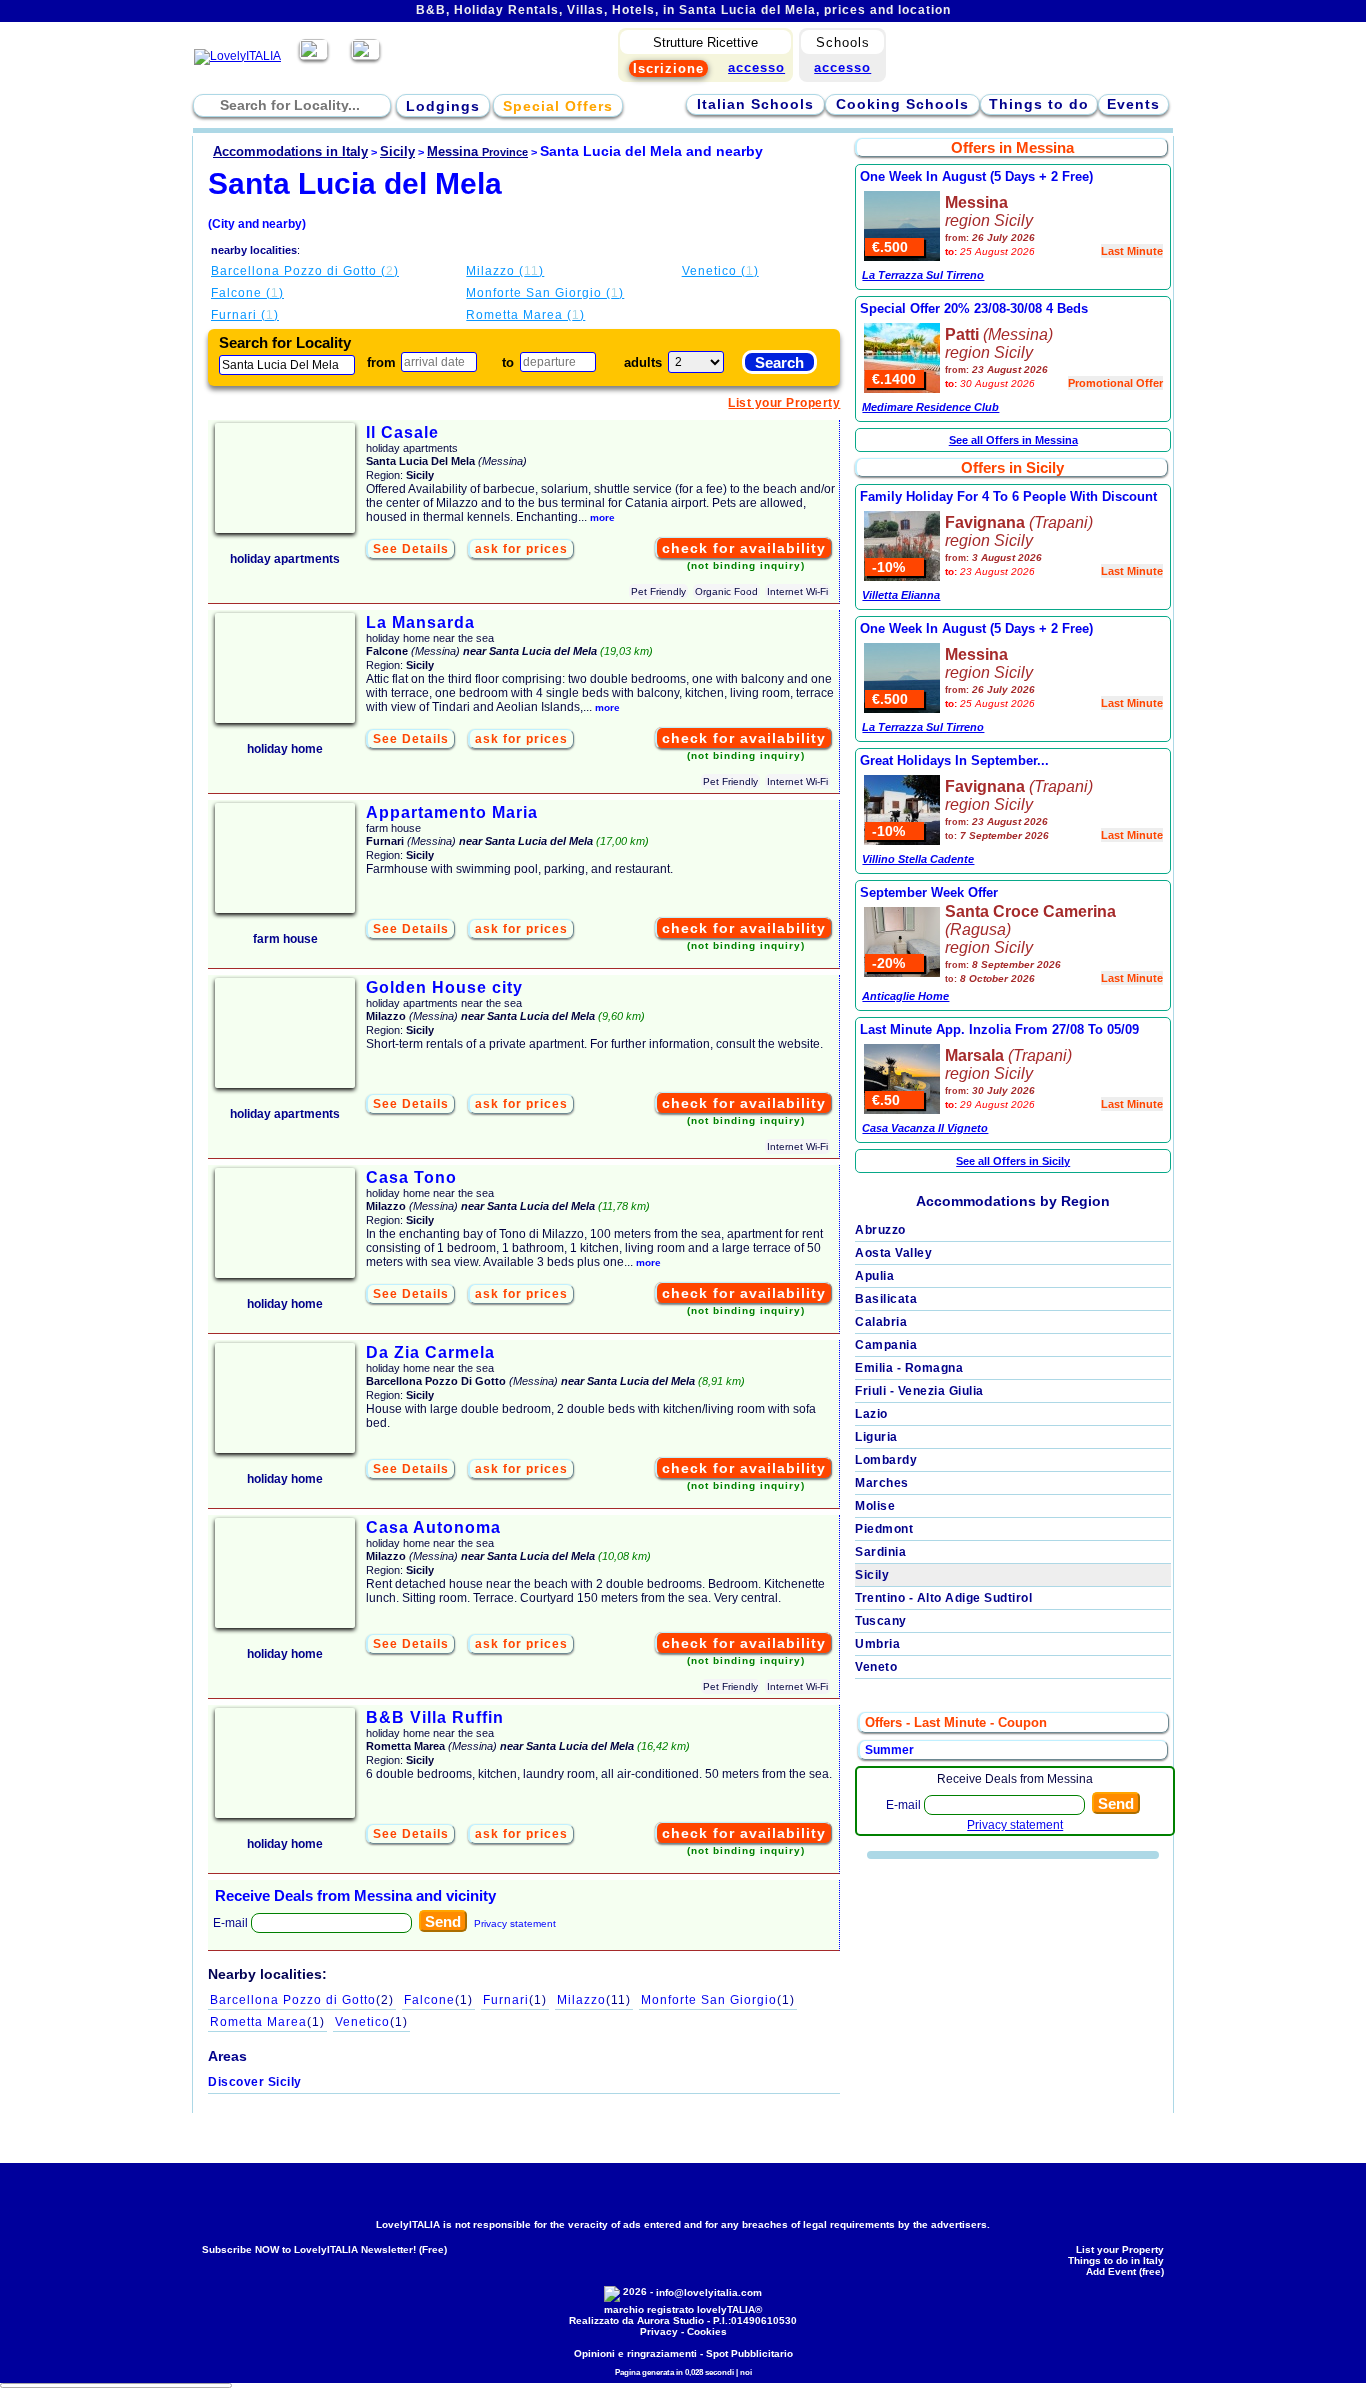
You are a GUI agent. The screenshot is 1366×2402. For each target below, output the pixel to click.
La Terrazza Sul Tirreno (923, 275)
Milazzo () (505, 271)
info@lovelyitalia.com (709, 2292)
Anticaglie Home (905, 996)
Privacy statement (515, 1923)
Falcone (438, 2000)
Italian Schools (755, 104)
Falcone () (247, 293)
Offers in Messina (1012, 147)
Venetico (371, 2022)
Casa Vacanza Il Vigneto (925, 1128)
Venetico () (720, 271)
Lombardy (886, 1460)
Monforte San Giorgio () (545, 293)
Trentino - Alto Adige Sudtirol (943, 1598)
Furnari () (245, 315)
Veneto (876, 1667)
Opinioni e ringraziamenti (635, 2353)
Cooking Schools (902, 104)
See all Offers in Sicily (1013, 1161)
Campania (886, 1345)
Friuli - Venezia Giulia (919, 1391)
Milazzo (594, 2000)
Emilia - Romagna (909, 1368)
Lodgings (443, 106)
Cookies (707, 2331)
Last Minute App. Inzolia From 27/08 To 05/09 (999, 1029)
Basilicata (886, 1299)
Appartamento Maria (452, 812)
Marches (882, 1483)
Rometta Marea (267, 2022)
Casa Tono (411, 1177)
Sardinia (880, 1552)
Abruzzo (880, 1230)
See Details (411, 549)
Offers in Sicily (1012, 467)
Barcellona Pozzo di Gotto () (305, 271)
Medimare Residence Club (930, 407)
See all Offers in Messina (1013, 440)
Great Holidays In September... (954, 760)
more (602, 517)
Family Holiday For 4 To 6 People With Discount (1008, 496)
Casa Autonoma (433, 1527)
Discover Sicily (255, 2082)
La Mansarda (420, 622)
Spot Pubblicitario (749, 2353)
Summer (889, 1750)
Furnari (515, 2000)
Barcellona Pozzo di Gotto (302, 2000)
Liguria (876, 1437)
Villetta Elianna (901, 595)
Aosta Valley (893, 1253)
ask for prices (521, 549)
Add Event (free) (1125, 2271)
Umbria (877, 1644)
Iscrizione (668, 68)
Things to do (1039, 104)
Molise (875, 1506)
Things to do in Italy (1116, 2260)
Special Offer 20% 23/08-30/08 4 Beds (974, 308)
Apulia (874, 1276)
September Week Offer (929, 892)
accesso (842, 67)
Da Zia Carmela (430, 1352)
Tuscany (881, 1621)
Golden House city (444, 987)
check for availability (744, 548)
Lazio (871, 1414)
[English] (365, 56)
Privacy (659, 2331)
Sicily (872, 1575)
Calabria (881, 1322)
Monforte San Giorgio (718, 2000)
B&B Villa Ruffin (435, 1717)
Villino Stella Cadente (918, 859)
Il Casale (402, 432)
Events (1133, 104)
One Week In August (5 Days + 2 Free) (976, 176)
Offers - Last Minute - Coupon (956, 1722)
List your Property (784, 403)
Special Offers (558, 106)
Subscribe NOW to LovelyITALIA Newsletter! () (324, 2249)
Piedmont (884, 1529)
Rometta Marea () (525, 315)
